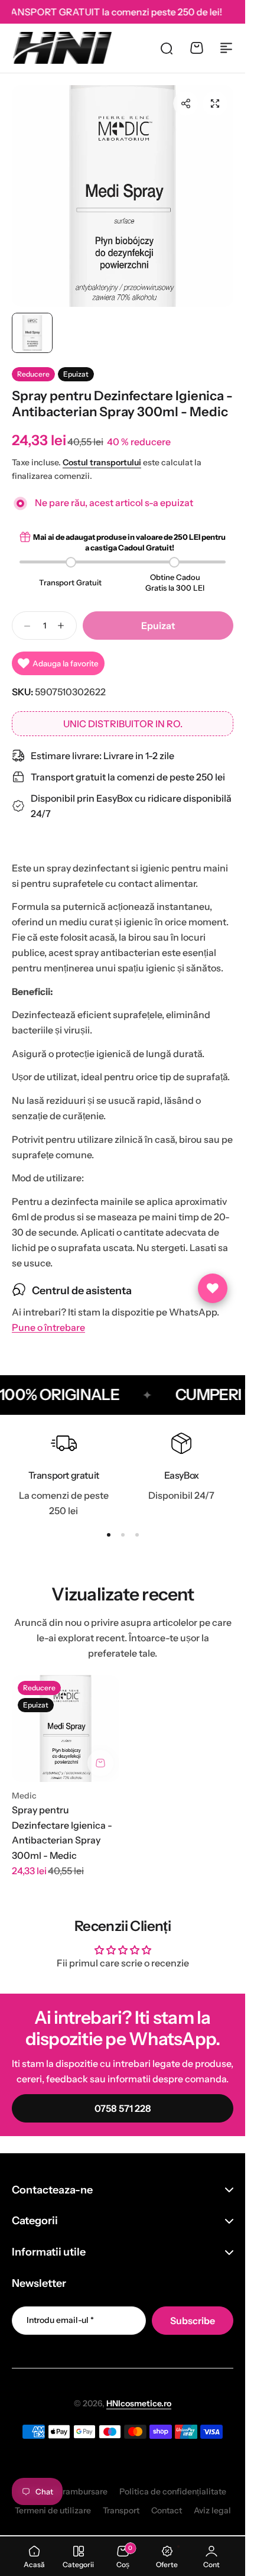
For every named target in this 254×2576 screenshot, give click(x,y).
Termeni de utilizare (53, 2510)
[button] (185, 103)
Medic (24, 1796)
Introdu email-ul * (60, 2320)
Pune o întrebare (48, 1328)
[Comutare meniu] (226, 48)
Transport (121, 2510)
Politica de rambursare (63, 2491)
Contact (167, 2510)
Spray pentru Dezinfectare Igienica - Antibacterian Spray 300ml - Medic (62, 1833)
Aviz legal (212, 2510)
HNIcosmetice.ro (139, 2403)
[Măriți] (123, 196)
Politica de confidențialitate (173, 2491)
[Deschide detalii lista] (213, 1288)
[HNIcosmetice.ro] (62, 48)
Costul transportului (102, 462)
